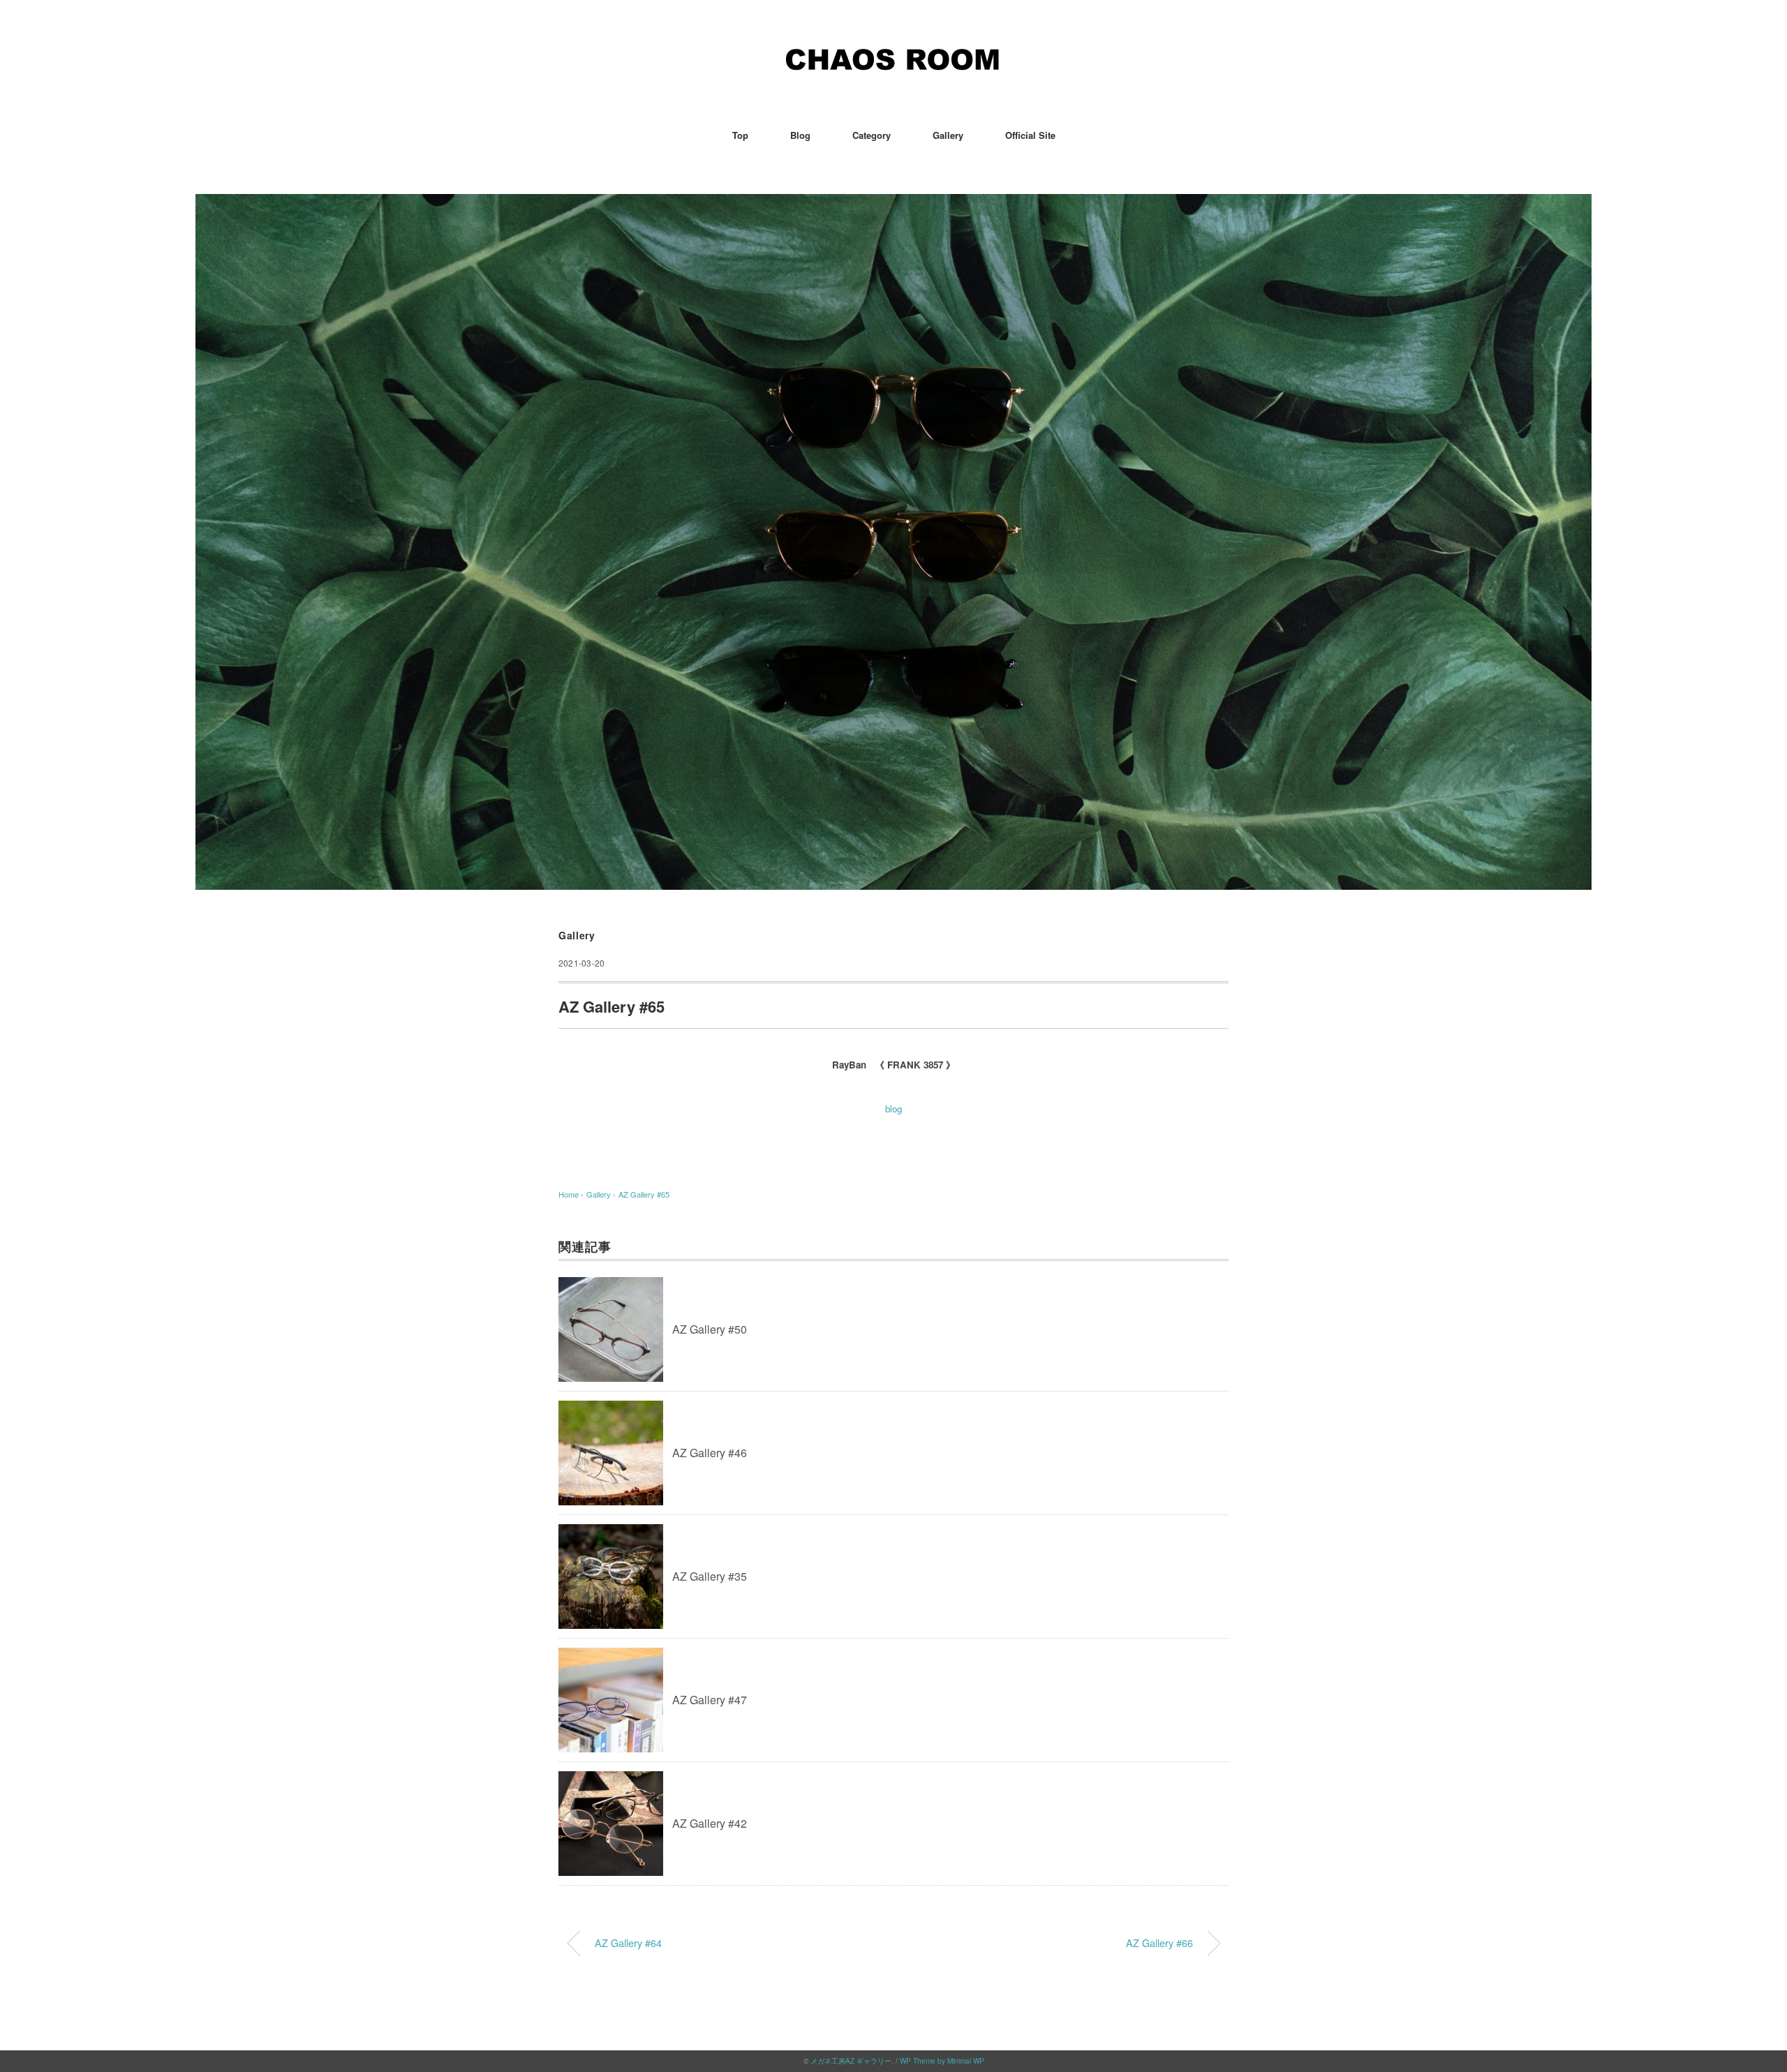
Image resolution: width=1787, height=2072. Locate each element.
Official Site (1030, 135)
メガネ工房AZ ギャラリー (851, 2061)
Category (872, 135)
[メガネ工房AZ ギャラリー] (893, 52)
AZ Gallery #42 (710, 1823)
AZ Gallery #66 (1159, 1943)
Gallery (948, 135)
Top (740, 135)
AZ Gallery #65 (644, 1194)
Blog (800, 135)
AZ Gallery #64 (628, 1943)
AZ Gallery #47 (710, 1700)
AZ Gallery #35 (710, 1576)
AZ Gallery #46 (710, 1453)
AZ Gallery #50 (710, 1329)
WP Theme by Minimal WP (942, 2061)
